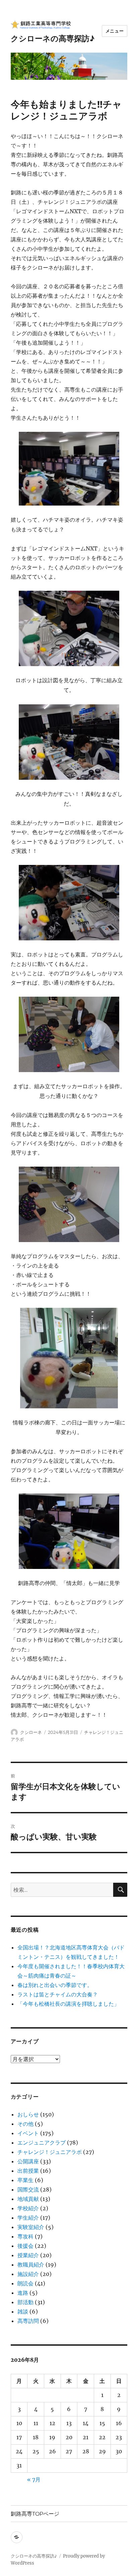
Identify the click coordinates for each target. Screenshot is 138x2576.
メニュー (115, 31)
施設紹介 (28, 2274)
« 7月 (34, 2479)
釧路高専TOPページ (35, 2514)
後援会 (25, 2246)
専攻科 (25, 2236)
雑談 (23, 2311)
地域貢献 (28, 2199)
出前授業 (28, 2171)
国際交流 (28, 2189)
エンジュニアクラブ (42, 2143)
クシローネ (31, 1732)
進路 (23, 2293)
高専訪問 (28, 2321)
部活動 (25, 2302)
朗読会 (25, 2283)
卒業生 (25, 2180)
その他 (25, 2124)
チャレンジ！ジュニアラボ (50, 2152)
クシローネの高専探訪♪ (53, 39)
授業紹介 (28, 2255)
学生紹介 (28, 2218)
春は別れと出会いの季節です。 (55, 1985)
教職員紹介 (31, 2265)
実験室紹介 (31, 2227)
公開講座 (28, 2161)
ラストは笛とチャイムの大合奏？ (58, 1994)
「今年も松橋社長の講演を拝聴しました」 (68, 2004)
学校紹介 (28, 2208)
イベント (28, 2133)
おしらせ (28, 2114)
